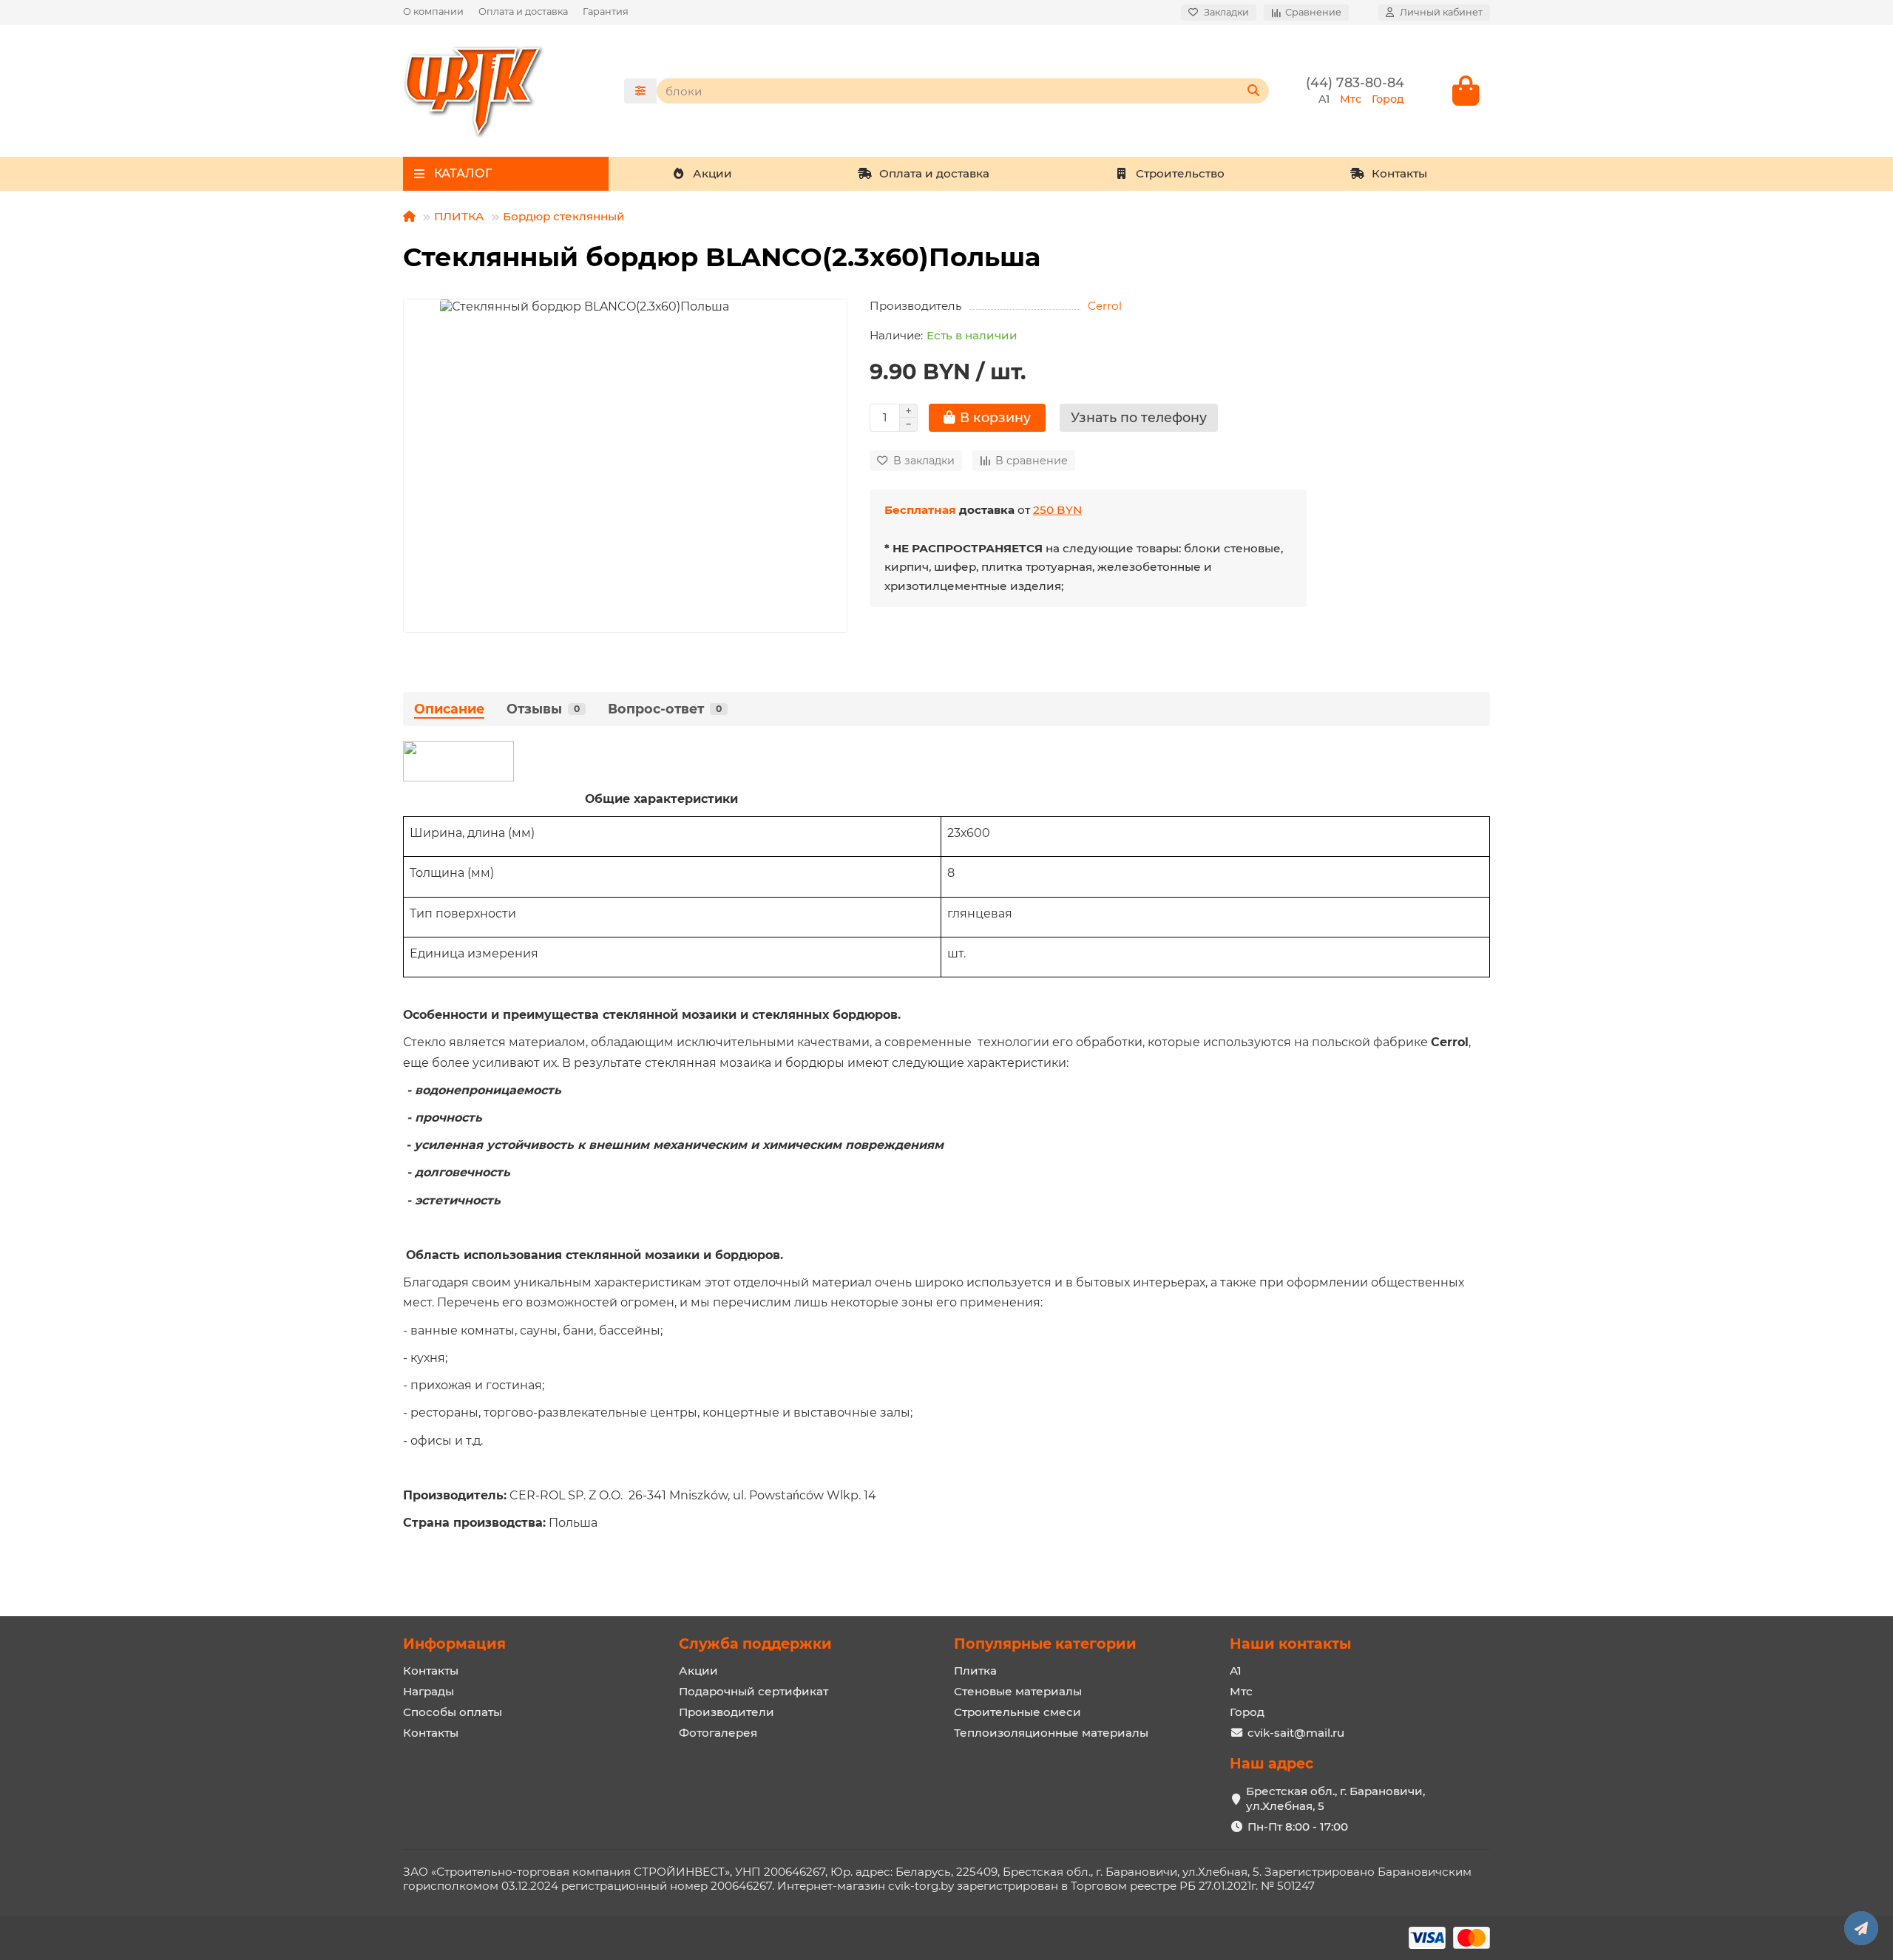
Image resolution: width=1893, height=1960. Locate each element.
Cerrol (1105, 306)
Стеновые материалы (1018, 1691)
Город (1247, 1712)
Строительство (1180, 173)
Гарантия (606, 11)
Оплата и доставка (523, 11)
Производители (727, 1712)
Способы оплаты (453, 1712)
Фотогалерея (718, 1733)
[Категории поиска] (640, 91)
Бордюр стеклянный (564, 216)
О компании (433, 11)
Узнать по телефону (1139, 417)
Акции (712, 173)
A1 (1236, 1671)
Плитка (975, 1671)
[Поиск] (1253, 91)
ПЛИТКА (459, 216)
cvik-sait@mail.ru (1296, 1733)
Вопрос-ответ (665, 709)
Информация (454, 1644)
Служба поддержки (755, 1644)
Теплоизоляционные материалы (1051, 1733)
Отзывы (543, 709)
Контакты (1399, 173)
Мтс (1241, 1691)
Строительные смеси (1017, 1712)
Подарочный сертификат (754, 1691)
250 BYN (1057, 510)
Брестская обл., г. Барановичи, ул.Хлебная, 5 (1335, 1798)
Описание (449, 709)
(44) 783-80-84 (1355, 82)
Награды (429, 1691)
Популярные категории (1045, 1644)
